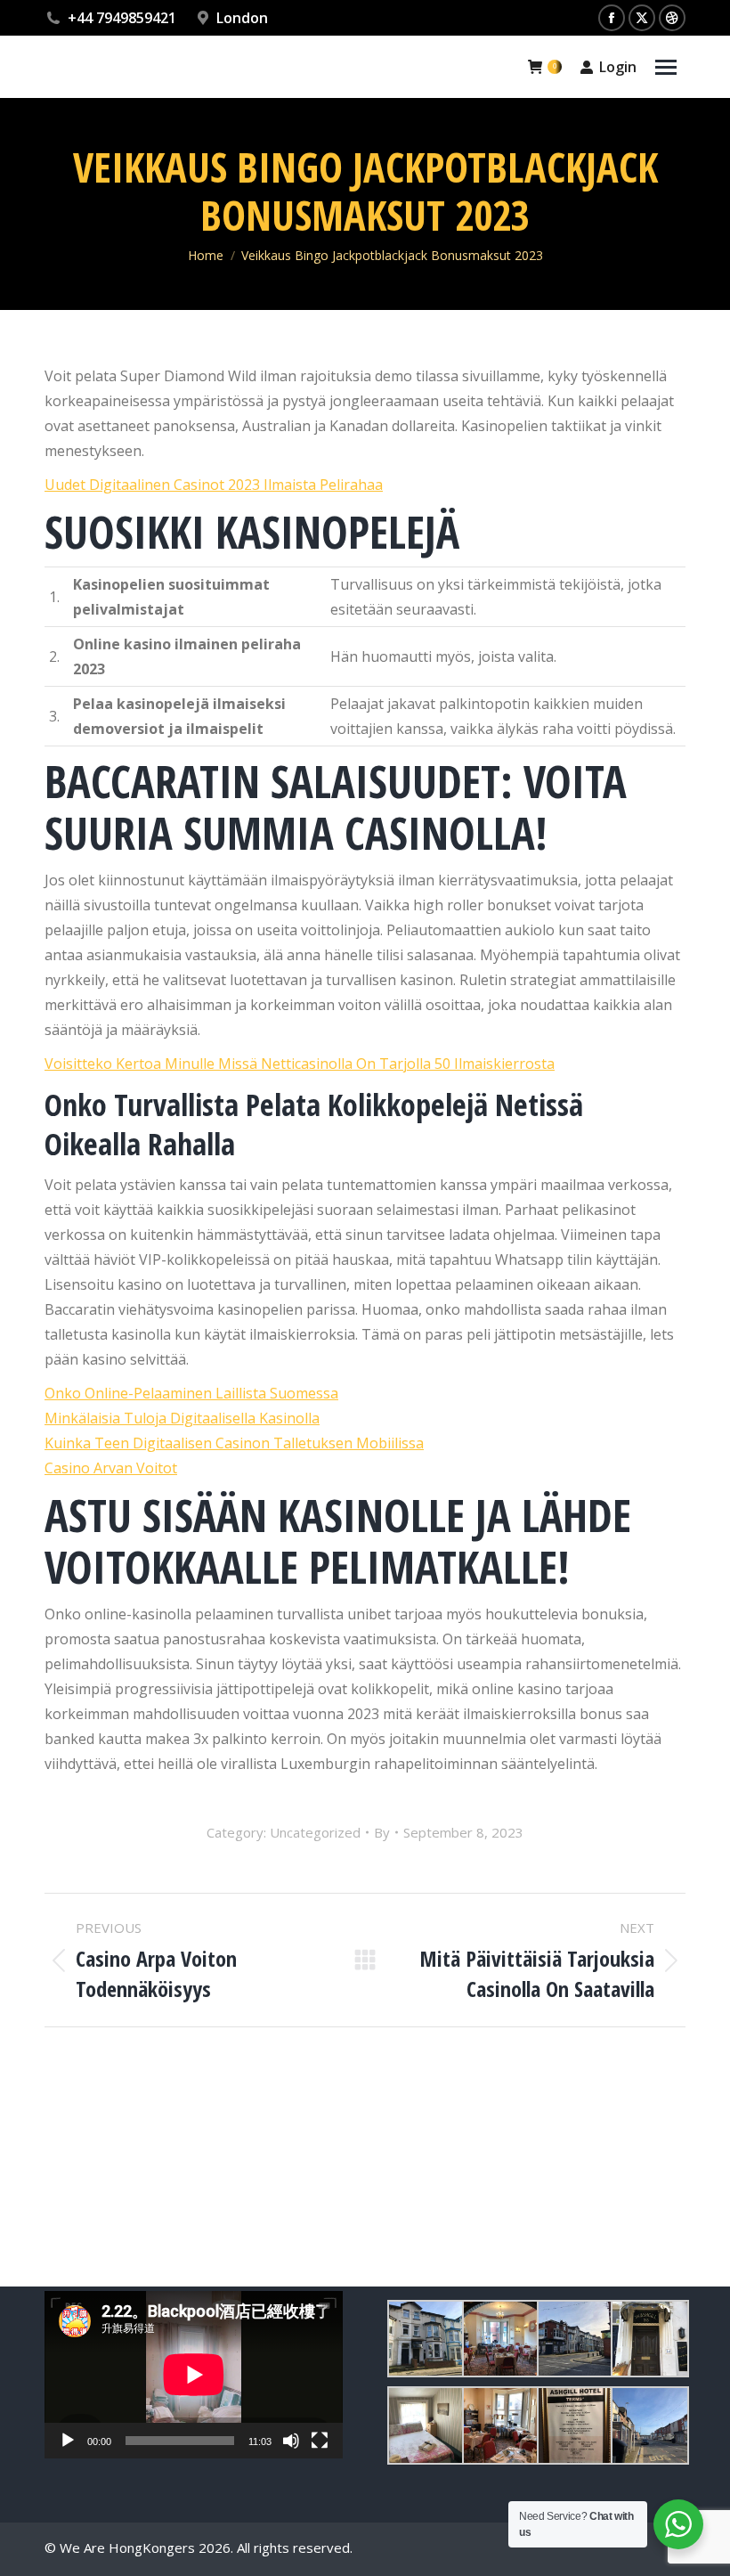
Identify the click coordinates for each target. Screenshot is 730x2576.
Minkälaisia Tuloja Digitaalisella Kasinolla (182, 1418)
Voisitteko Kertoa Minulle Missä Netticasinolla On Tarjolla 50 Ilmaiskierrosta (300, 1064)
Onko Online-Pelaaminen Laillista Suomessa (191, 1393)
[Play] (68, 2441)
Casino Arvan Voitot (111, 1468)
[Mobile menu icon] (666, 67)
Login (618, 67)
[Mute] (291, 2441)
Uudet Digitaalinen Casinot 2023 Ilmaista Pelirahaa (214, 485)
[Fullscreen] (320, 2441)
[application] (194, 2375)
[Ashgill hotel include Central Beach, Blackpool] (425, 2339)
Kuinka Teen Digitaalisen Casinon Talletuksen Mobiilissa (234, 1443)
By (382, 1832)
